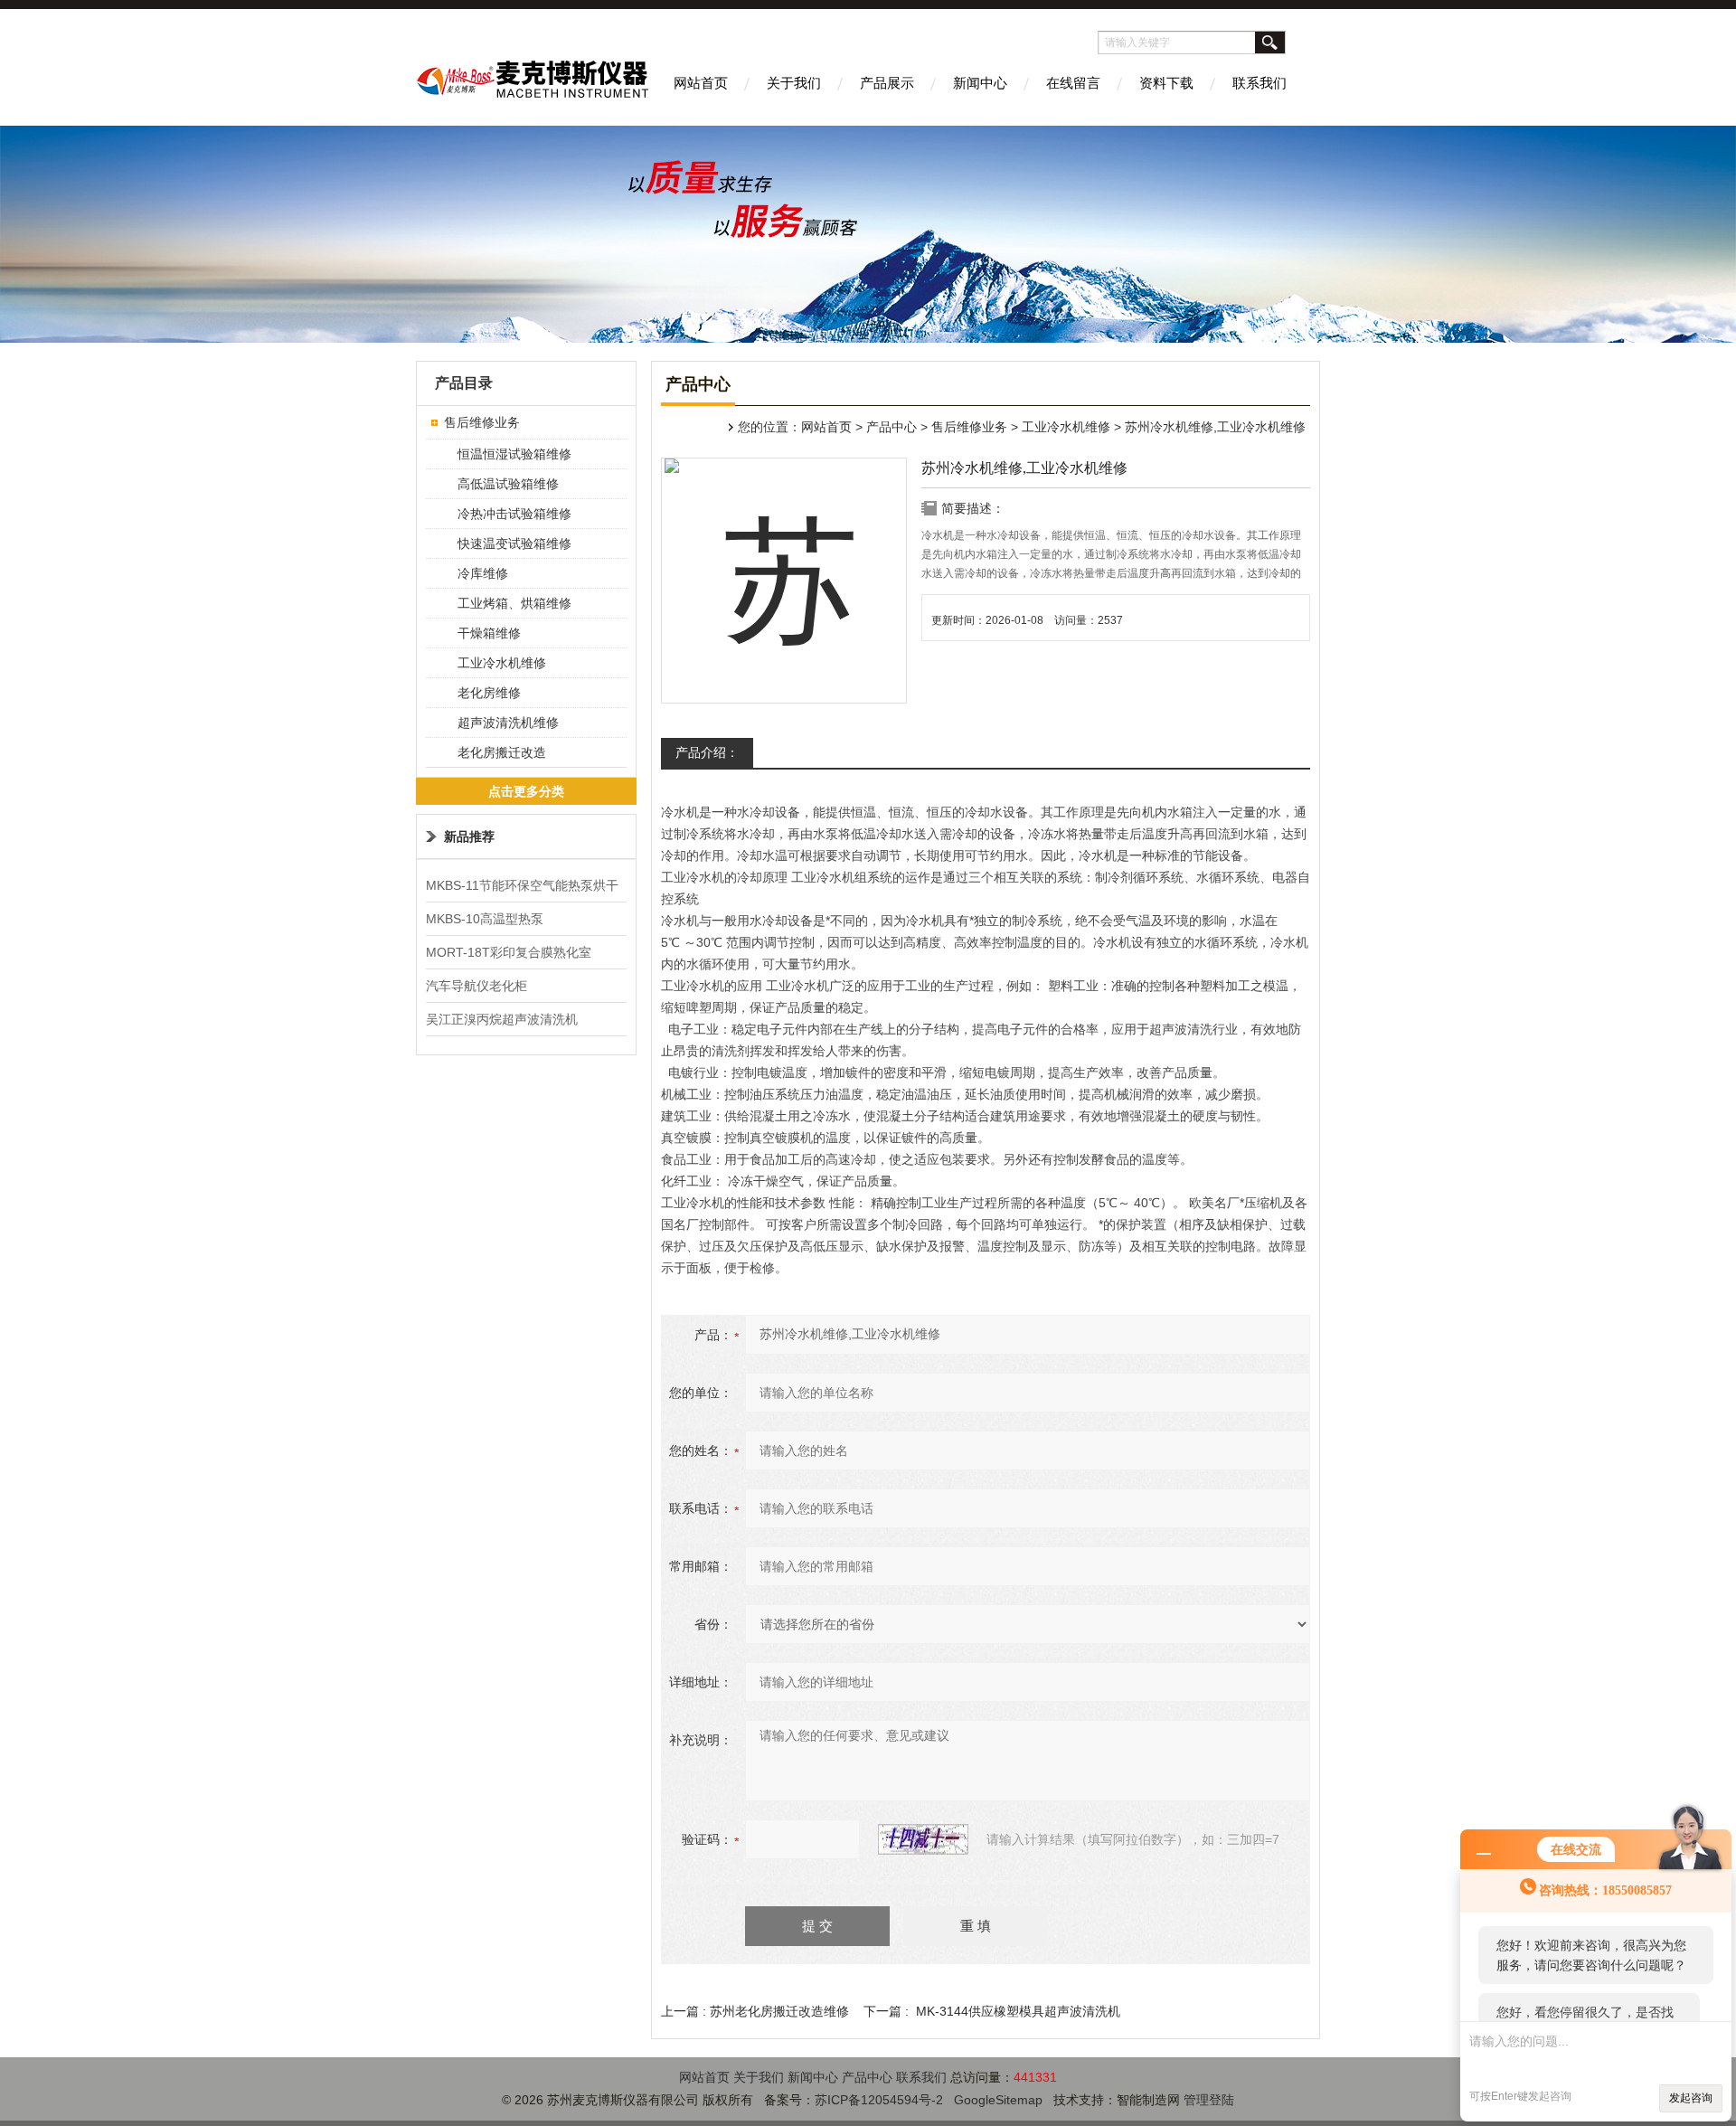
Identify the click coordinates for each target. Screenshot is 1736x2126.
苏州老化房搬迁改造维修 (779, 2011)
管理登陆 (1209, 2100)
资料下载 (1166, 83)
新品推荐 (469, 836)
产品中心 (892, 427)
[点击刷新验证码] (923, 1839)
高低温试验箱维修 (508, 484)
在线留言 (1073, 83)
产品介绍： (707, 752)
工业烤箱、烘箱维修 (514, 603)
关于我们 (794, 83)
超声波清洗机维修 (508, 723)
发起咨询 (1691, 2098)
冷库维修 (483, 573)
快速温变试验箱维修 (514, 543)
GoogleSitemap (998, 2100)
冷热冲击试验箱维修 (514, 514)
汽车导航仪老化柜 (476, 986)
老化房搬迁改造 (502, 752)
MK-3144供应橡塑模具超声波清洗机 (1018, 2011)
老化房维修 (489, 693)
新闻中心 (980, 83)
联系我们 (1260, 83)
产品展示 (887, 83)
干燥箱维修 (489, 633)
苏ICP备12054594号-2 (879, 2100)
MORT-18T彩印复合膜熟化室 (509, 952)
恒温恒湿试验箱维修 (514, 454)
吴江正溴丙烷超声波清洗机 (502, 1019)
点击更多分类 (526, 791)
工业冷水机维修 (1066, 427)
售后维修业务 (969, 427)
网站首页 (701, 83)
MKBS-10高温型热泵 (485, 919)
